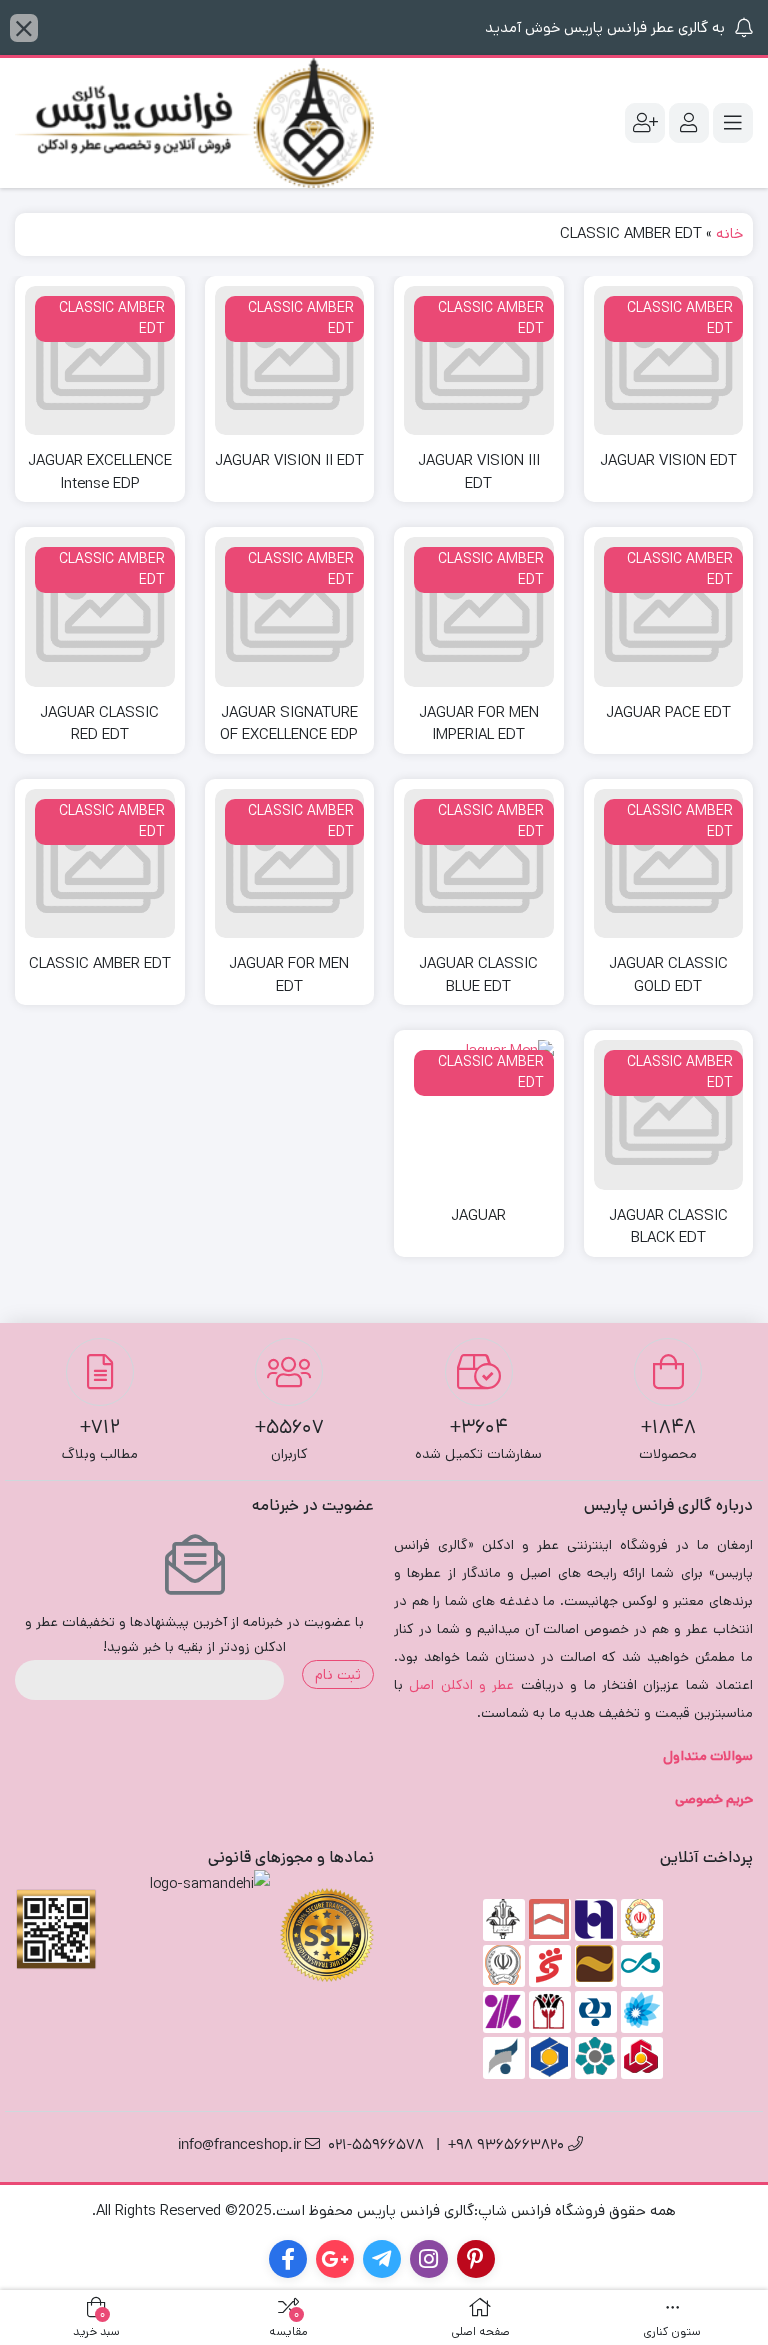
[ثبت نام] (645, 123)
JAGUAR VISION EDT (668, 460)
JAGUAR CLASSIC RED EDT (99, 724)
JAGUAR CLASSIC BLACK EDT (668, 1227)
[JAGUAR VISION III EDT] (479, 361)
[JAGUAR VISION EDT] (669, 361)
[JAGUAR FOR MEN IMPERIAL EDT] (479, 612)
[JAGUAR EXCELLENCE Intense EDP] (100, 361)
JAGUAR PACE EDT (668, 712)
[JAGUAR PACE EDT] (669, 612)
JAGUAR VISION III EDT (479, 472)
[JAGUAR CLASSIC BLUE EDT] (479, 864)
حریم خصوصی (714, 1799)
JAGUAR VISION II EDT (289, 460)
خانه (729, 233)
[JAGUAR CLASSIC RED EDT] (100, 612)
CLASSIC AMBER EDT (100, 963)
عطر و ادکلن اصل (461, 1685)
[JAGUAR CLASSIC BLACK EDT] (669, 1115)
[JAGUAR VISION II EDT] (290, 361)
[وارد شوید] (689, 123)
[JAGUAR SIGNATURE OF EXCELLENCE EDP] (290, 612)
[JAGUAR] (479, 1115)
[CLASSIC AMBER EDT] (100, 864)
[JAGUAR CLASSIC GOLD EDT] (669, 864)
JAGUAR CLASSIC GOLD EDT (668, 975)
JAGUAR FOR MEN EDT (289, 975)
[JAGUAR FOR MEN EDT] (290, 864)
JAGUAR (478, 1215)
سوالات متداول (708, 1756)
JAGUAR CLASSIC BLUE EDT (478, 975)
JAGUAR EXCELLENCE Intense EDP (100, 472)
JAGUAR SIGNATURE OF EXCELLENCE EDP (289, 724)
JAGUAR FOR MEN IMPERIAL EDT (479, 724)
